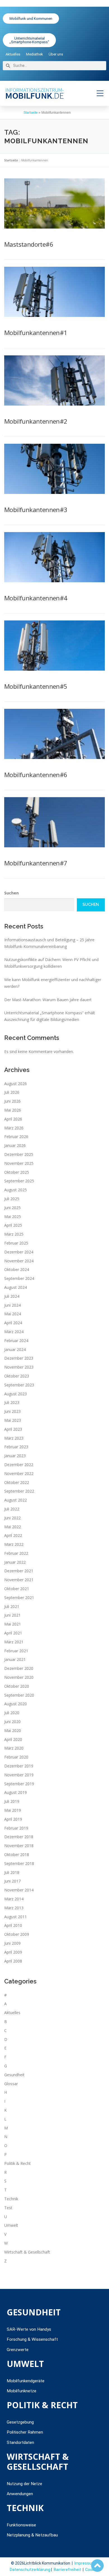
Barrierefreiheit (67, 2570)
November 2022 (19, 1473)
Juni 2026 (12, 1101)
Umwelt (11, 2225)
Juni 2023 (12, 1411)
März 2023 (14, 1438)
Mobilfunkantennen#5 (36, 686)
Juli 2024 (12, 1296)
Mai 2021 (13, 1624)
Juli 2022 (12, 1509)
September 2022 (19, 1491)
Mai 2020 (13, 1730)
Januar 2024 (15, 1349)
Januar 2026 (15, 1145)
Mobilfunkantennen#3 (36, 510)
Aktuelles (13, 54)
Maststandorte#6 (29, 244)
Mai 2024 (13, 1314)
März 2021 (14, 1642)
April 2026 (13, 1119)
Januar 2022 (15, 1562)
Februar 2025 (16, 1243)
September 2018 (19, 1863)
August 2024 (16, 1287)
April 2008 (13, 1961)
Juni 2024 (12, 1305)
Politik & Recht (17, 2163)
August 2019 (16, 1792)
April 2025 (13, 1225)
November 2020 (19, 1677)
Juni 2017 (12, 1881)
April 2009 (13, 1952)
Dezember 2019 (19, 1766)
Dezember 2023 (19, 1358)
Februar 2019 (16, 1828)
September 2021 (19, 1598)
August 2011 (16, 1917)
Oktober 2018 (17, 1855)
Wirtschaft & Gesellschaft (27, 2252)
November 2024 (19, 1261)
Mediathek (35, 54)
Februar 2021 (16, 1651)
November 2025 (19, 1163)
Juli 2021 (12, 1606)
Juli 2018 (12, 1872)
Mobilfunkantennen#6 (36, 775)
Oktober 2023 (17, 1376)
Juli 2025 (12, 1199)
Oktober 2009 (17, 1934)
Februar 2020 (16, 1757)
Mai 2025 (13, 1217)
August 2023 (16, 1394)
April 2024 (13, 1323)
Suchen (11, 893)
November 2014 (19, 1890)
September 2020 (19, 1695)
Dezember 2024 (19, 1252)
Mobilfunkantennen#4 (36, 598)
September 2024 (19, 1278)
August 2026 (16, 1084)
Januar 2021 (15, 1659)
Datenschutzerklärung (30, 2570)
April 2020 (13, 1739)
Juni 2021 (12, 1615)
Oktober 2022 (17, 1482)
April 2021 (13, 1633)
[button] (100, 93)
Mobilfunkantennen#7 (36, 863)
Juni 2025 (12, 1208)
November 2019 (19, 1775)
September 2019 (19, 1784)
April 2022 (13, 1535)
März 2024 (14, 1332)
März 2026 (14, 1128)
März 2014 (14, 1899)
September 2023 (19, 1385)
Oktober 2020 (17, 1686)
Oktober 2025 (17, 1172)
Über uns (56, 54)
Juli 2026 (12, 1092)
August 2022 (16, 1500)
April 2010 (13, 1925)
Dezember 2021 (19, 1571)
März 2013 (14, 1908)
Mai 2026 (13, 1110)
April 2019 (13, 1819)
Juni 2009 (12, 1943)
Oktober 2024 (17, 1269)
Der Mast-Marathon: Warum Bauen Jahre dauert (48, 1000)
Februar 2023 (16, 1447)
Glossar (11, 2084)
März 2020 (14, 1748)
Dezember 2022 (19, 1465)
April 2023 (13, 1429)
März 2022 (14, 1544)
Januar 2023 (15, 1456)
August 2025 (16, 1190)
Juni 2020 (12, 1722)
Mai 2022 (13, 1527)
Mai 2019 (13, 1810)
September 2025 (19, 1181)
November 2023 (19, 1367)
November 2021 (19, 1580)
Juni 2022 (12, 1518)
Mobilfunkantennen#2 (36, 421)
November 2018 (19, 1846)
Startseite (31, 113)
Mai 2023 (13, 1420)
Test (8, 2208)
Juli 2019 (12, 1801)
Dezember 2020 (19, 1668)
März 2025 (14, 1234)
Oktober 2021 (17, 1589)
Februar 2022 (16, 1553)
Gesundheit (14, 2075)
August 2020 (16, 1704)
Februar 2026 (16, 1137)
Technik (11, 2199)
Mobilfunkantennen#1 (36, 333)
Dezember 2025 (19, 1154)
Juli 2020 (12, 1713)
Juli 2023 (12, 1402)
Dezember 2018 (19, 1837)
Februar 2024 (16, 1341)
